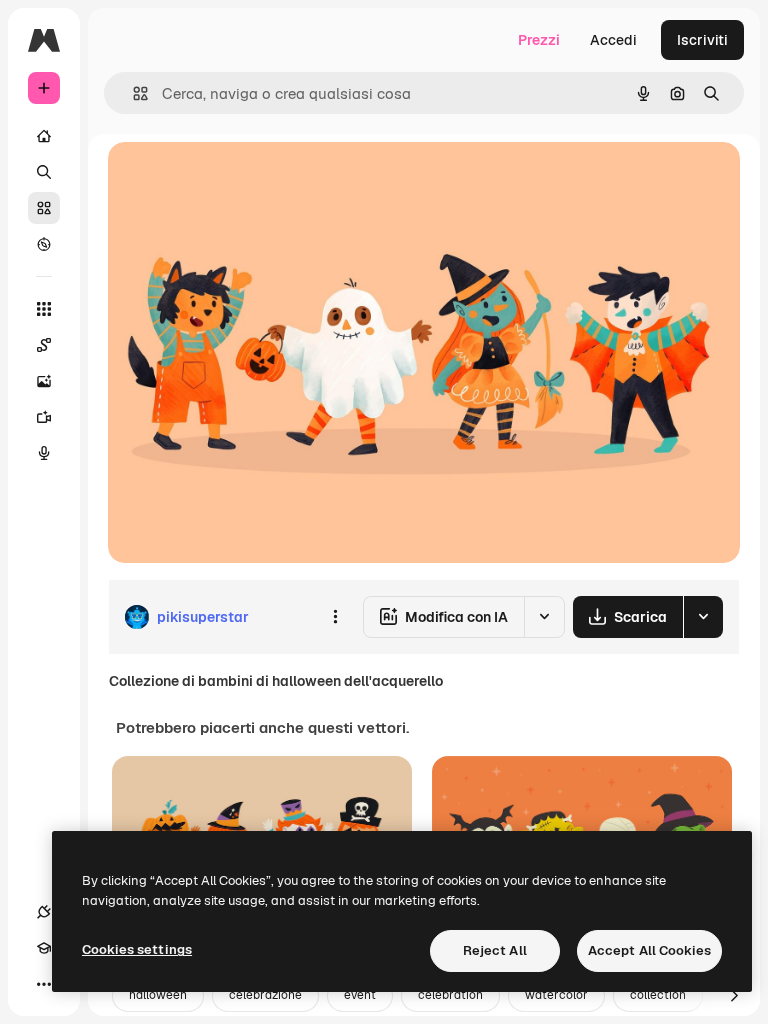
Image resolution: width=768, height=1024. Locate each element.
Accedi (613, 40)
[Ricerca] (44, 172)
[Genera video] (44, 417)
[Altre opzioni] (335, 617)
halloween (158, 995)
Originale (240, 179)
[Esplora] (44, 244)
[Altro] (44, 984)
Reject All (495, 950)
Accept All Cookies (649, 950)
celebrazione (265, 995)
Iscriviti (702, 40)
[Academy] (44, 948)
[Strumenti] (44, 309)
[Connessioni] (44, 912)
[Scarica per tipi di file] (703, 617)
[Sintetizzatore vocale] (44, 453)
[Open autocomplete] (132, 93)
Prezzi (539, 40)
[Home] (44, 136)
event (360, 995)
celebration (450, 995)
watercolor (556, 995)
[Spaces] (44, 345)
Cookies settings (137, 949)
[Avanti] (734, 996)
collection (658, 995)
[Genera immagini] (44, 381)
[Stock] (44, 208)
